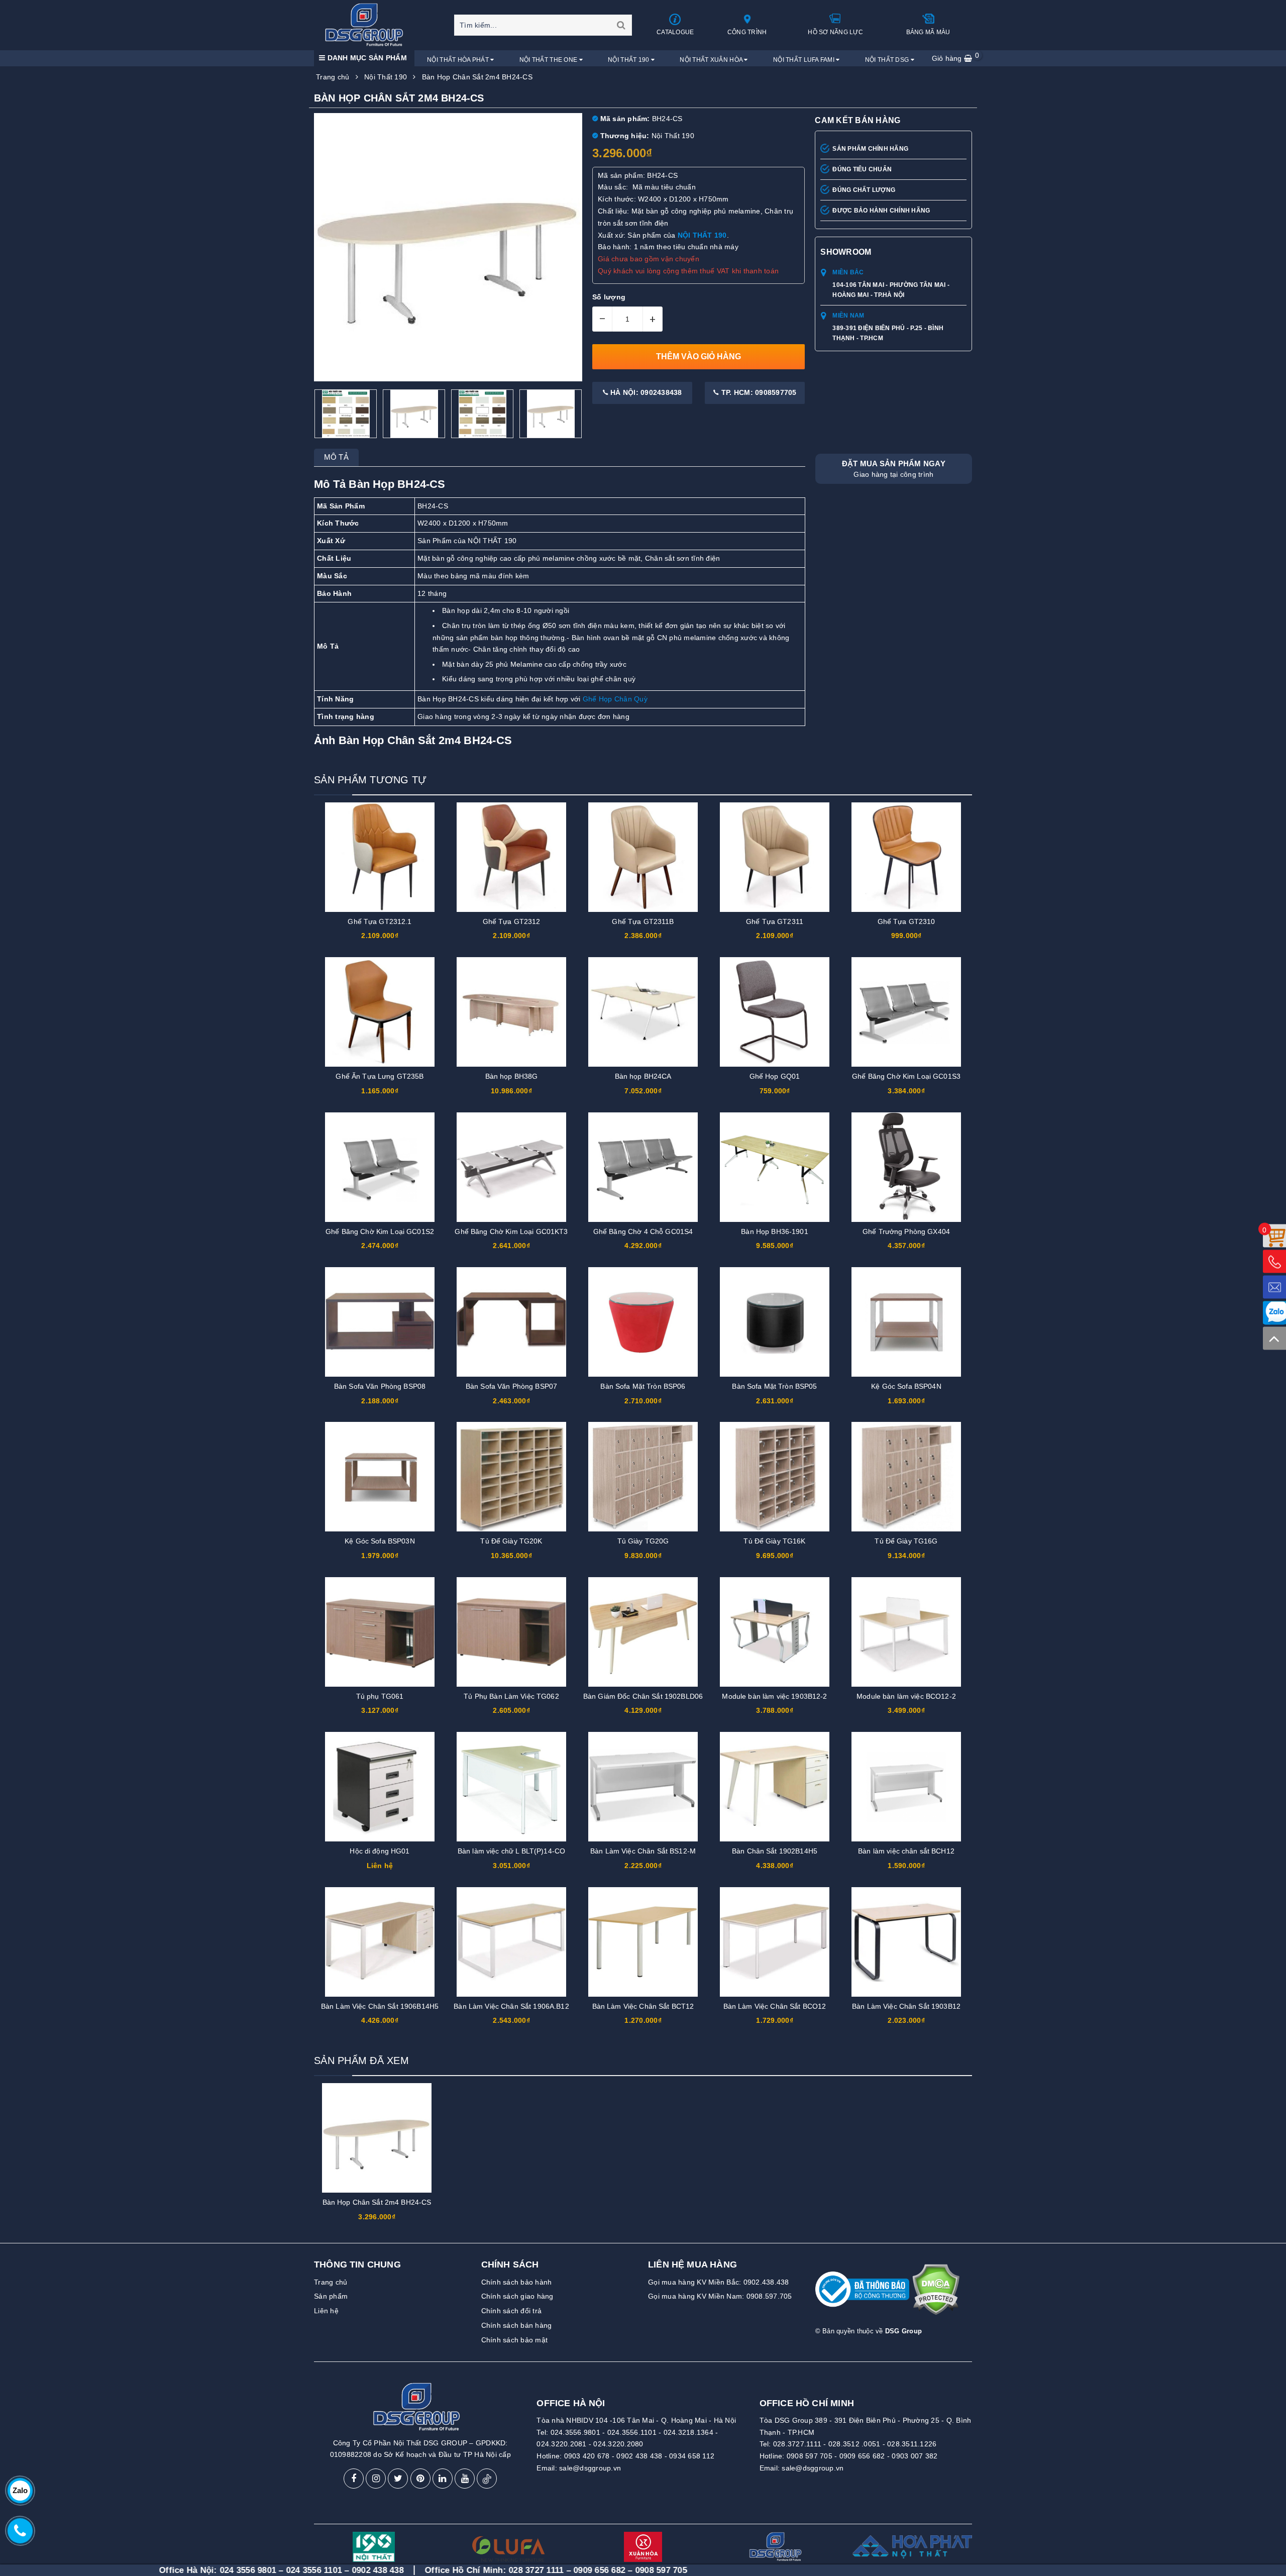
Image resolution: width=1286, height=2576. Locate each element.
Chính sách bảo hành (517, 2282)
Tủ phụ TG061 (380, 1696)
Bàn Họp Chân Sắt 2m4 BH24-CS (377, 2202)
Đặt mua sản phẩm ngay (894, 469)
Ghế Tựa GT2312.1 (380, 921)
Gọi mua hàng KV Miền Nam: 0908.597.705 (720, 2296)
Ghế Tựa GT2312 (512, 921)
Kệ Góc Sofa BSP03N (380, 1541)
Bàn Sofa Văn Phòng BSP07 (511, 1386)
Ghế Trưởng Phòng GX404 (906, 1231)
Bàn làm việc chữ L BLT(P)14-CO (511, 1851)
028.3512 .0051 (854, 2444)
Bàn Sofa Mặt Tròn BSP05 (774, 1386)
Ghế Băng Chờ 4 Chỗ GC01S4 (643, 1231)
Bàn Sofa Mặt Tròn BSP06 (643, 1386)
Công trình (747, 32)
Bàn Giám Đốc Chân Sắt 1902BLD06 (643, 1696)
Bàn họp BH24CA (643, 1076)
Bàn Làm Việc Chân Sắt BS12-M (643, 1851)
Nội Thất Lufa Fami (805, 60)
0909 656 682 (862, 2456)
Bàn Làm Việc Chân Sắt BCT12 (643, 2006)
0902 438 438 (639, 2456)
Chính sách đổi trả (512, 2311)
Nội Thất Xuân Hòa (712, 60)
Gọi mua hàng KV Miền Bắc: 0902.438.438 (719, 2282)
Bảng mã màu (928, 32)
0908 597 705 (810, 2456)
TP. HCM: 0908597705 (758, 392)
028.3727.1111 (797, 2444)
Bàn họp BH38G (512, 1076)
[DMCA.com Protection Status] (936, 2294)
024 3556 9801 (114, 2570)
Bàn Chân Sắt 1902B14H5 (775, 1851)
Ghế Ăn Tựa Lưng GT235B (380, 1076)
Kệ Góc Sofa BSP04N (906, 1386)
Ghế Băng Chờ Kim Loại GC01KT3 (511, 1231)
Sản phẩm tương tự (370, 780)
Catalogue (675, 32)
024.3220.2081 (561, 2444)
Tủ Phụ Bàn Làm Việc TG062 (511, 1696)
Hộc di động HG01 (380, 1851)
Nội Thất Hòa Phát (459, 60)
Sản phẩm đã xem (361, 2060)
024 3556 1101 (180, 2570)
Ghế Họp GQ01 (775, 1076)
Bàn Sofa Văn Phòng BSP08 (380, 1386)
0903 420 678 (587, 2456)
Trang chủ (331, 2282)
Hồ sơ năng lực (835, 32)
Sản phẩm (331, 2296)
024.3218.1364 (688, 2432)
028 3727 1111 (402, 2570)
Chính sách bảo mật (515, 2340)
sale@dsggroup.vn (590, 2468)
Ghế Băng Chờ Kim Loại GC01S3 (906, 1076)
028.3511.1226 (912, 2444)
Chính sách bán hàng (517, 2325)
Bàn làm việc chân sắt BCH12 (906, 1851)
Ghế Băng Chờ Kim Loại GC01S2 (380, 1231)
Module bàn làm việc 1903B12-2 (774, 1696)
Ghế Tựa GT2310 (906, 921)
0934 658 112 (692, 2456)
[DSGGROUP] (367, 25)
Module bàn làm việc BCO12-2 (906, 1696)
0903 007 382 (915, 2456)
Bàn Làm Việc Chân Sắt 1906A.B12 (511, 2006)
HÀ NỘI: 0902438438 (645, 392)
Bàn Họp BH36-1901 (774, 1231)
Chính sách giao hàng (517, 2296)
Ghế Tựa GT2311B (643, 921)
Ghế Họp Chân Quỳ (615, 699)
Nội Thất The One (549, 60)
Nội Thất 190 (629, 60)
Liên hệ (326, 2311)
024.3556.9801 (575, 2432)
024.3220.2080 (618, 2444)
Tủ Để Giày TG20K (511, 1541)
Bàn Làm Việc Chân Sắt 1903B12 (906, 2006)
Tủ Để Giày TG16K (774, 1541)
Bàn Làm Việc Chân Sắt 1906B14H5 (380, 2006)
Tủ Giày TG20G (643, 1541)
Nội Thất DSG (888, 60)
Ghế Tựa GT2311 (775, 921)
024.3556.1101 (632, 2432)
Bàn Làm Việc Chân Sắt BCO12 (775, 2006)
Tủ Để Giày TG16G (906, 1541)
